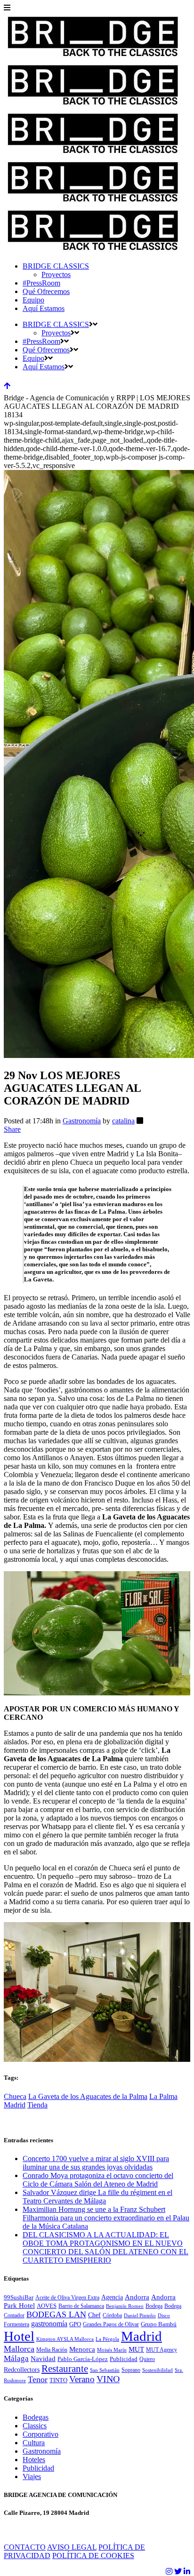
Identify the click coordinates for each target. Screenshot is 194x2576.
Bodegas (36, 2417)
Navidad (43, 2359)
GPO (75, 2324)
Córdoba (112, 2315)
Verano (82, 2379)
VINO (108, 2379)
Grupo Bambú (159, 2324)
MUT (136, 2349)
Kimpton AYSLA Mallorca (65, 2339)
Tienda (37, 2105)
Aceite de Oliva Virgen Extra (67, 2298)
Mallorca (19, 2349)
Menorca (82, 2349)
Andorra (137, 2297)
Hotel (19, 2336)
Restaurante (65, 2369)
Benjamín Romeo (125, 2306)
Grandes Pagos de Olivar (111, 2324)
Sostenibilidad (158, 2370)
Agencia (112, 2297)
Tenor (38, 2379)
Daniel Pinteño (140, 2316)
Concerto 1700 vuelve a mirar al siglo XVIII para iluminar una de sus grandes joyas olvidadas (96, 2163)
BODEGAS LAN (56, 2314)
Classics (35, 2426)
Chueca (15, 2096)
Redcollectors (22, 2370)
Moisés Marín (112, 2350)
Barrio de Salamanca (81, 2306)
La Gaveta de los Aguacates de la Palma (88, 2096)
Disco (164, 2316)
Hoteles (34, 2460)
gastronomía (49, 2324)
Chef (94, 2315)
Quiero (147, 2359)
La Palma (163, 2096)
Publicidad (124, 2359)
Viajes (32, 2477)
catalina (123, 1121)
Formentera (16, 2324)
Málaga (16, 2358)
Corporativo (40, 2434)
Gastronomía (82, 1121)
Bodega (154, 2306)
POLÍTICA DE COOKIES (93, 2556)
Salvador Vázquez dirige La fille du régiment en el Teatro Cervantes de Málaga (97, 2197)
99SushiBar (19, 2298)
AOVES (47, 2306)
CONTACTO (25, 2547)
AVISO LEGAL (72, 2547)
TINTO (58, 2380)
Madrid (15, 2105)
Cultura (34, 2443)
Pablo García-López (83, 2359)
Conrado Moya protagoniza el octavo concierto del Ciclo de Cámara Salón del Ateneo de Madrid (98, 2180)
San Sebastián (105, 2370)
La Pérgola (107, 2339)
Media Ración (52, 2350)
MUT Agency (162, 2350)
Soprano (131, 2370)
